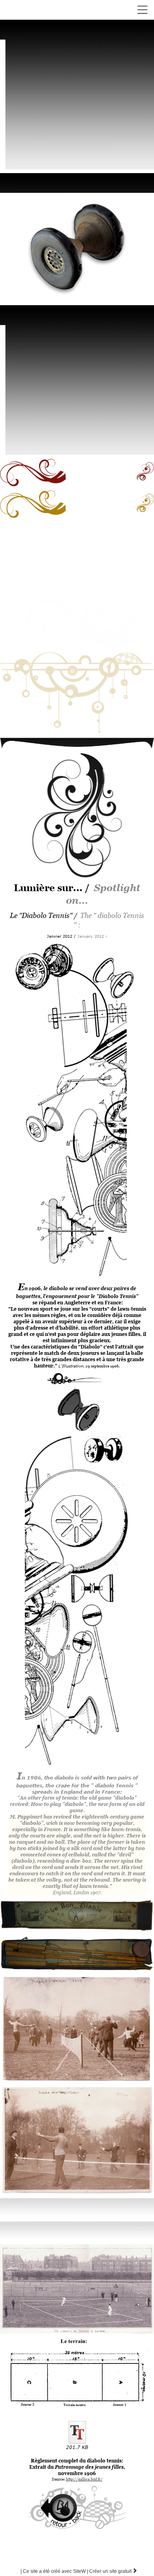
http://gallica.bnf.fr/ (84, 2479)
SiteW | (55, 2571)
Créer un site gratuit (113, 2571)
